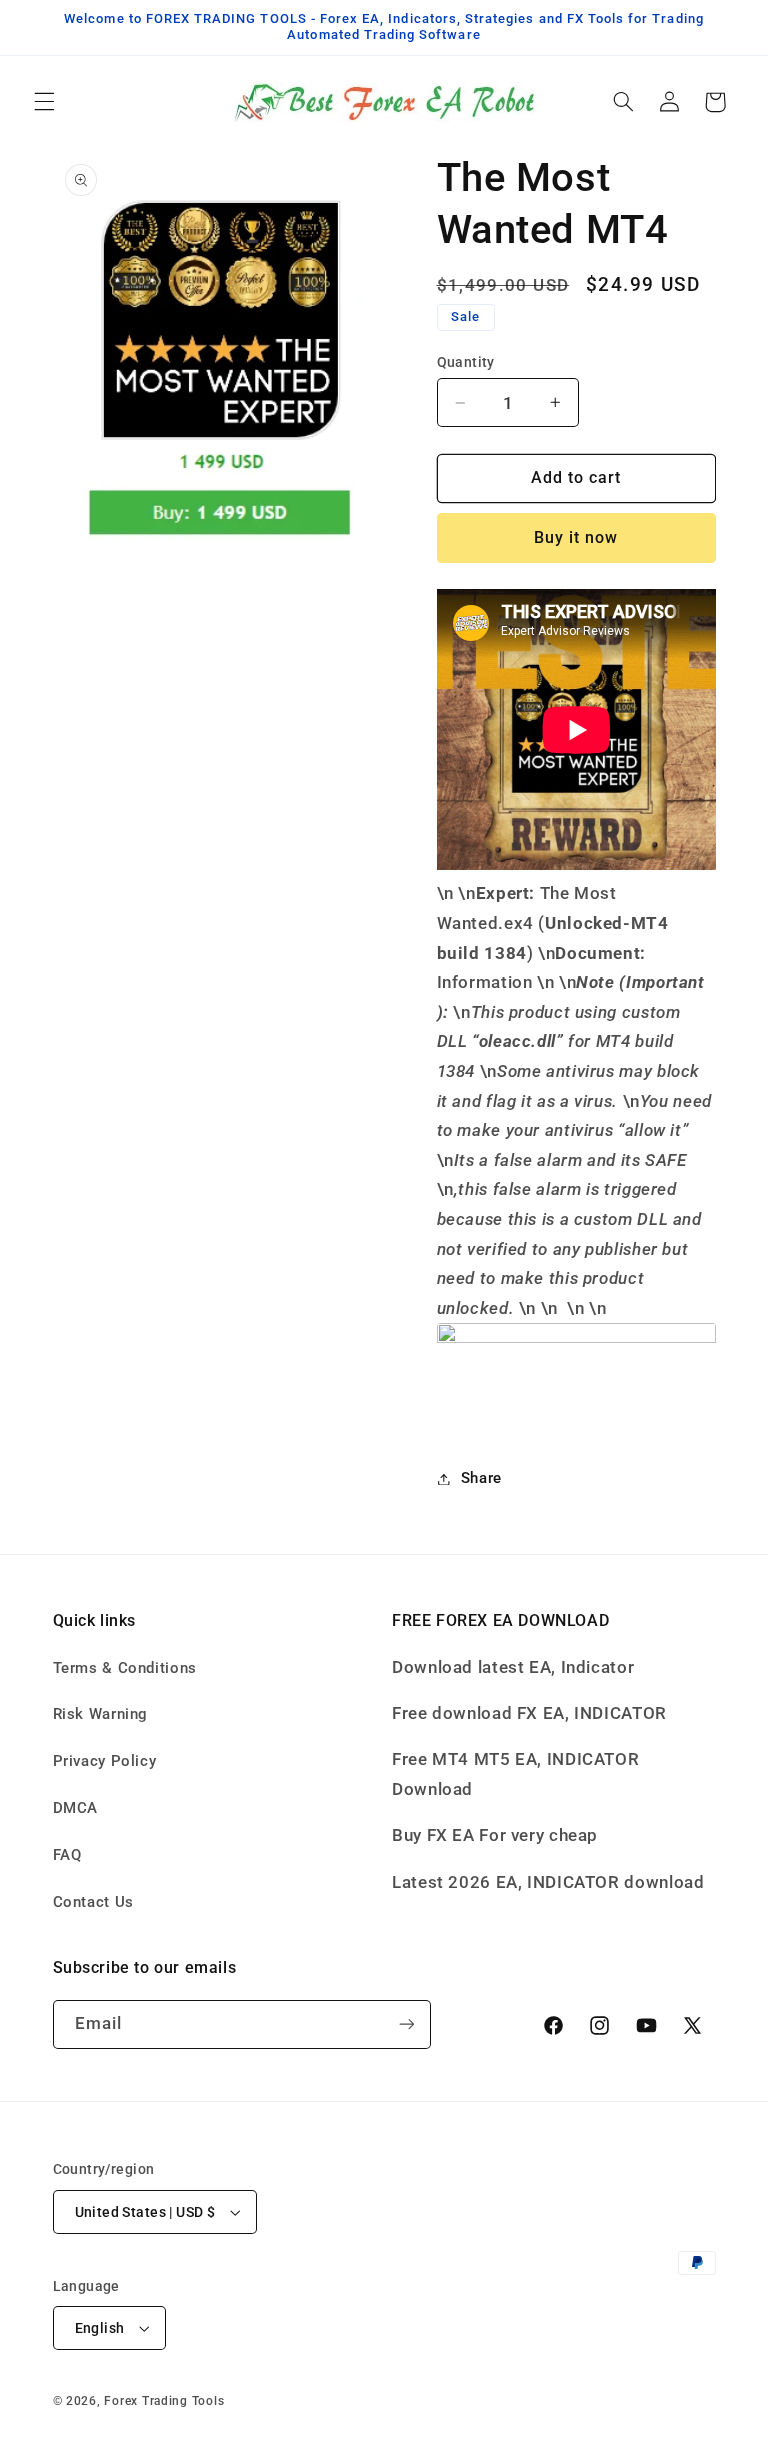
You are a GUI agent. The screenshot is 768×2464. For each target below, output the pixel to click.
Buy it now (576, 537)
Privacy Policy (105, 1761)
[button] (44, 102)
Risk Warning (101, 1714)
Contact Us (93, 1902)
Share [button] (481, 1478)
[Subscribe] (406, 2024)
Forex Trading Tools (164, 2401)
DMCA (76, 1808)
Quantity (466, 362)
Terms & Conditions (125, 1668)
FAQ (67, 1855)
